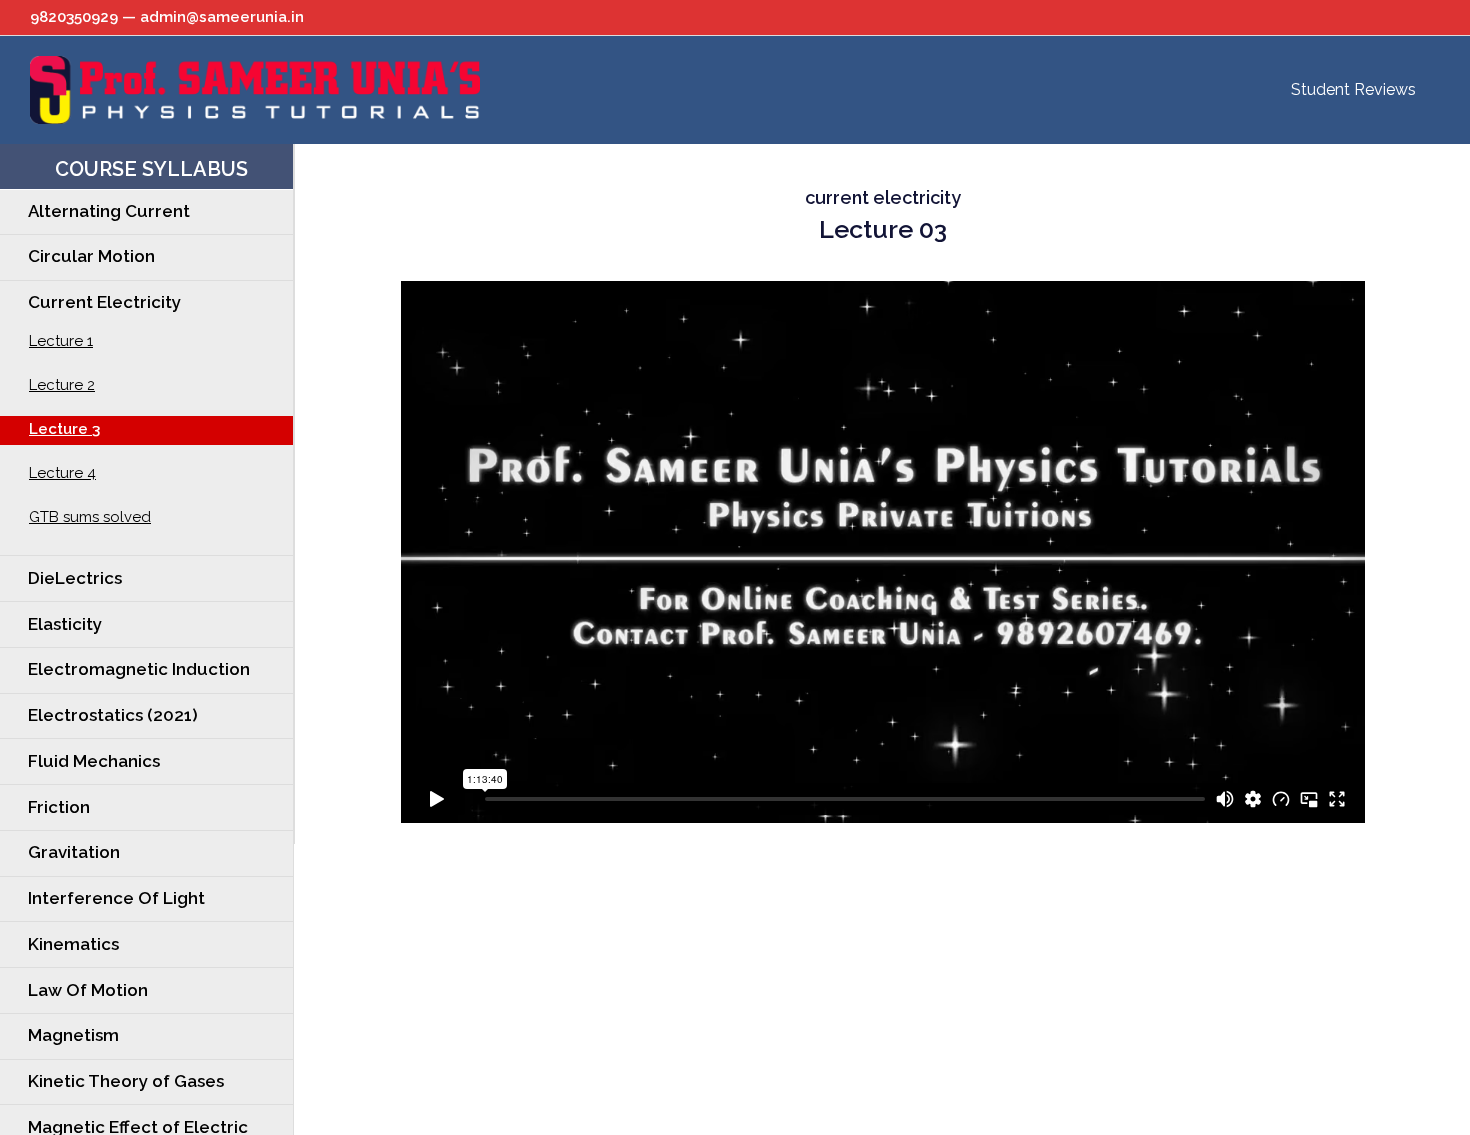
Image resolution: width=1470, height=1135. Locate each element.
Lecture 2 (62, 385)
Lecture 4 (62, 473)
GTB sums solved (90, 517)
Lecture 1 (61, 341)
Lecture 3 (64, 429)
